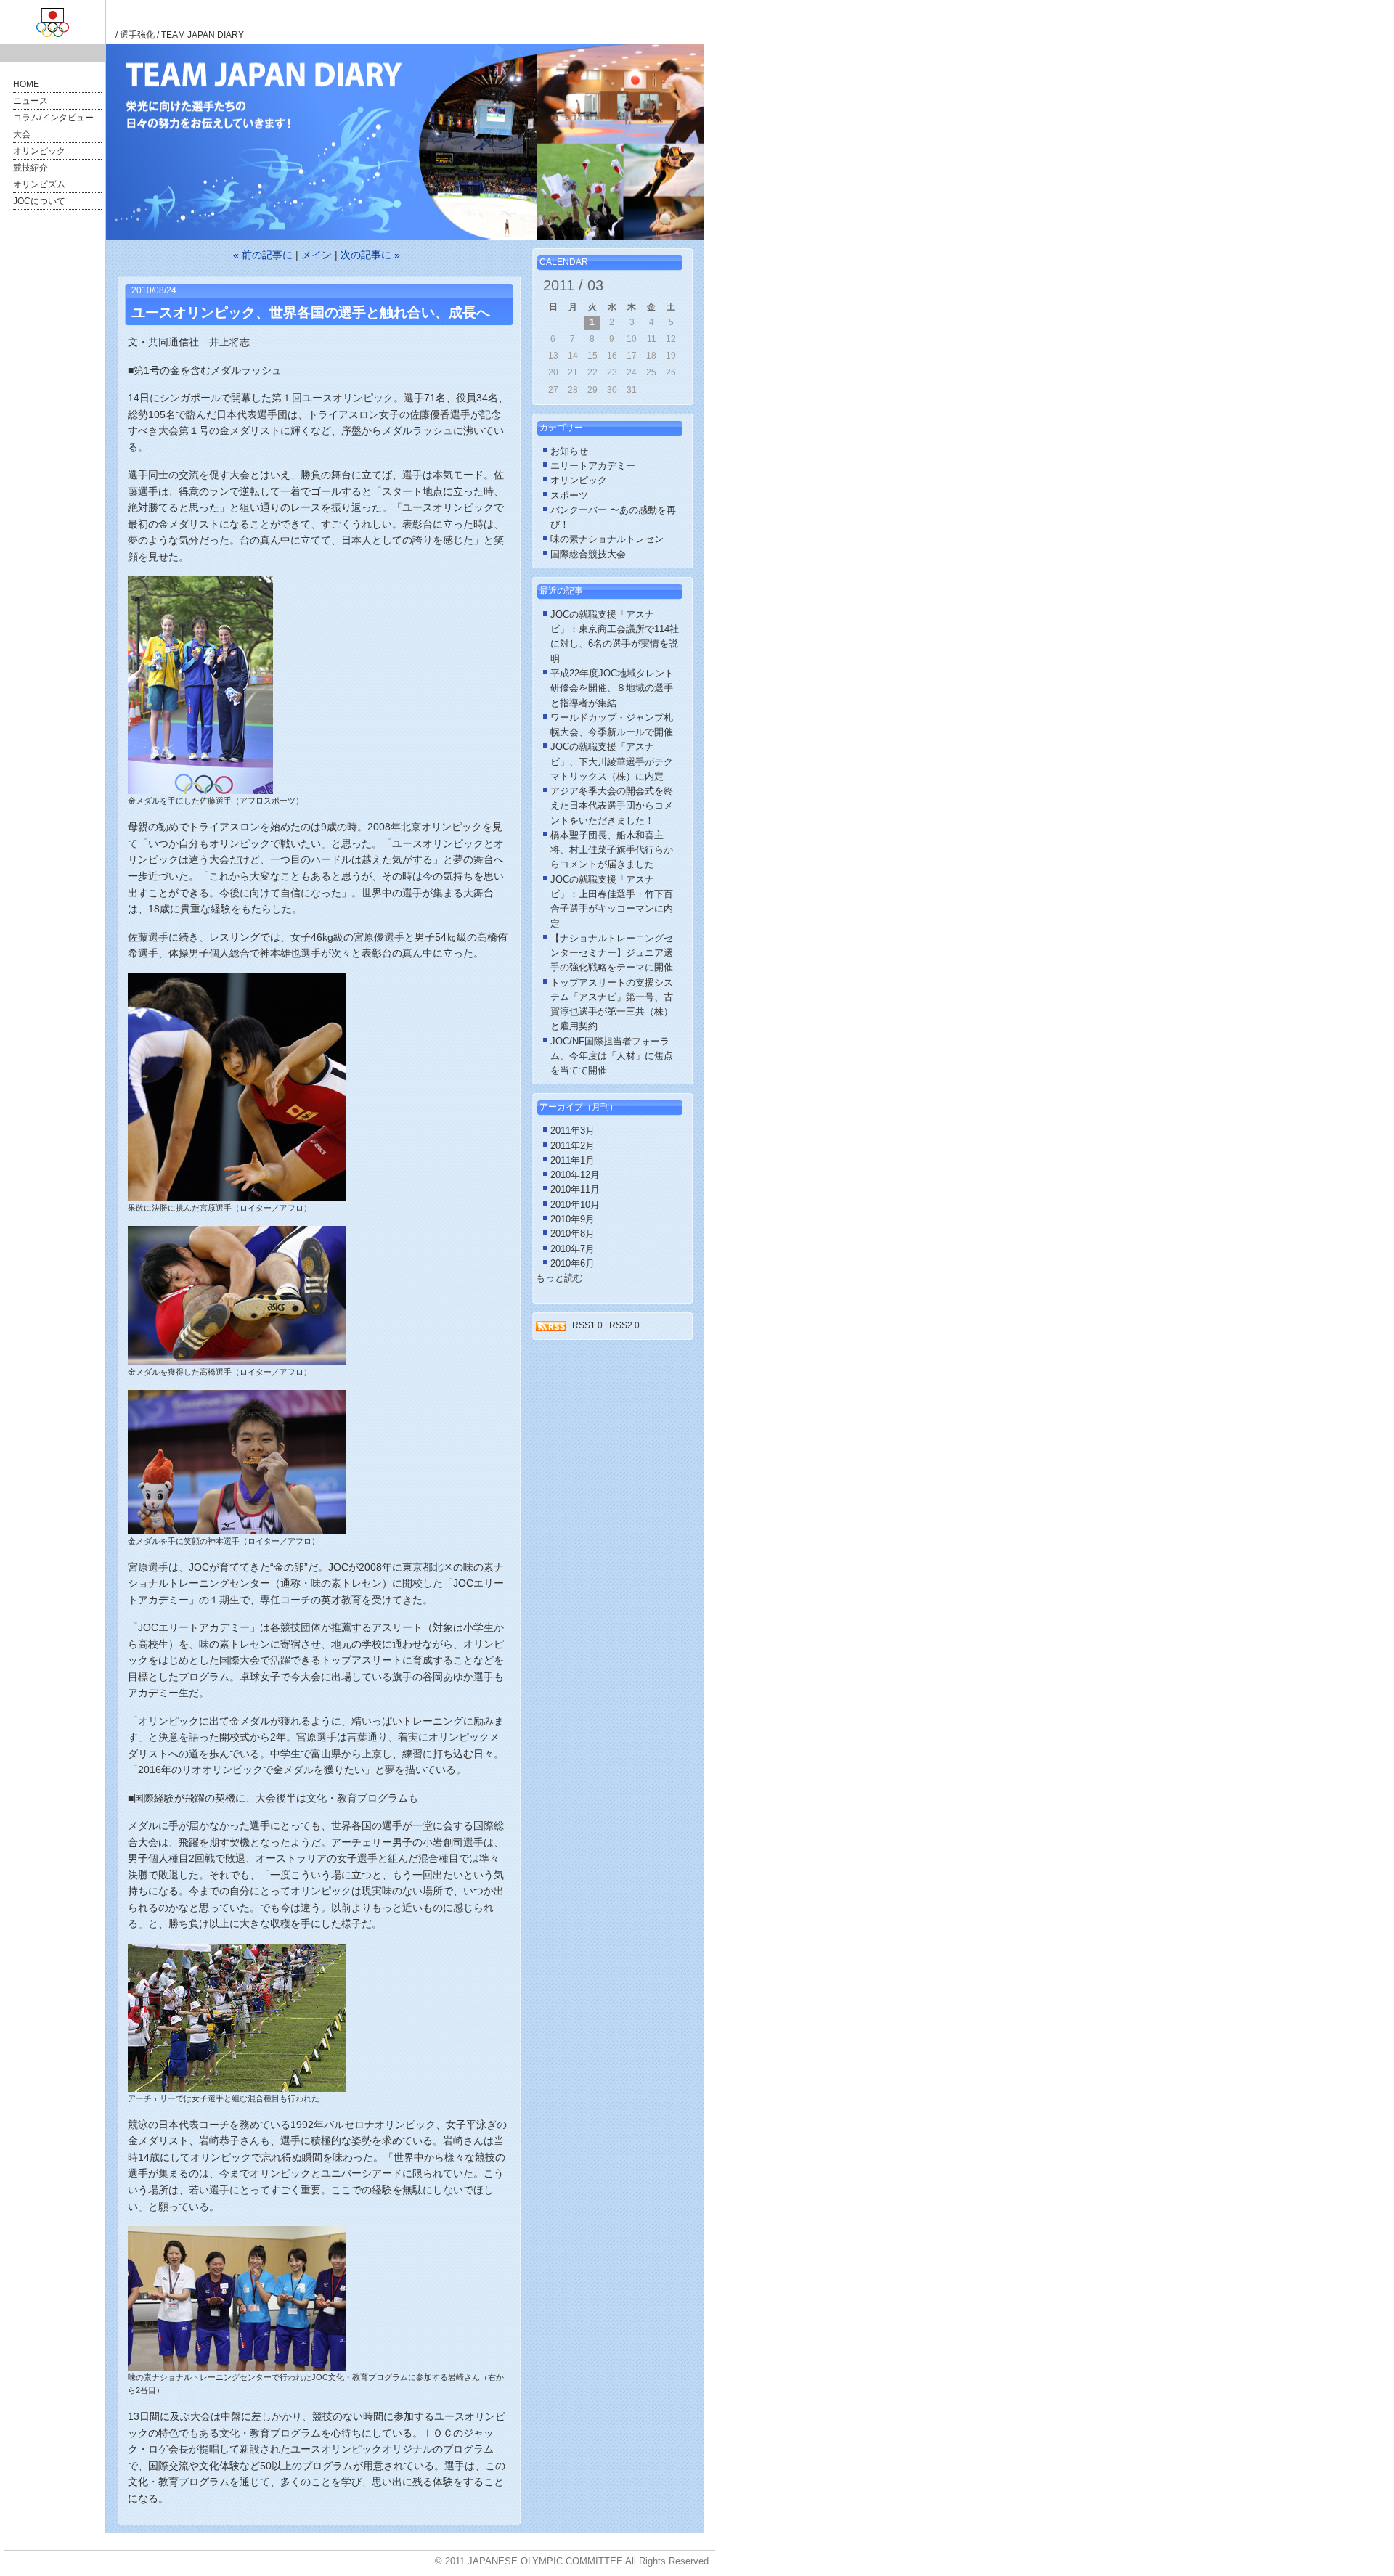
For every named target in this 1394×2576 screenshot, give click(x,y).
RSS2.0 (624, 1325)
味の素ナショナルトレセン (607, 539)
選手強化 (137, 35)
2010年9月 (572, 1219)
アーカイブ (561, 1107)
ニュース (30, 101)
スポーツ (569, 496)
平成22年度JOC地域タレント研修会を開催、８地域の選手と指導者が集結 (612, 688)
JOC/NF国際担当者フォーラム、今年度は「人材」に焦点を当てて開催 (612, 1056)
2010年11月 (575, 1190)
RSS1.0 (587, 1325)
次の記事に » (370, 255)
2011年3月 (572, 1131)
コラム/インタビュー (53, 118)
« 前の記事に (263, 255)
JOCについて (39, 201)
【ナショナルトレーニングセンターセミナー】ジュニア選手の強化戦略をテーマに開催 (612, 953)
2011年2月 (572, 1146)
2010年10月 (575, 1205)
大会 (22, 134)
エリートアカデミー (593, 466)
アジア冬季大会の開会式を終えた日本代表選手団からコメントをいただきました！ (612, 806)
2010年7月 (572, 1249)
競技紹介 (30, 168)
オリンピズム (39, 184)
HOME (26, 84)
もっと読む (559, 1278)
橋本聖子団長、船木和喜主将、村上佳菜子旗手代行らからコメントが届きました (612, 850)
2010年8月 (572, 1234)
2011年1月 (572, 1161)
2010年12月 (575, 1175)
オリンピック (39, 151)
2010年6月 (572, 1264)
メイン (317, 255)
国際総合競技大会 (588, 555)
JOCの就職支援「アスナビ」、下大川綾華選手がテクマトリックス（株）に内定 (612, 762)
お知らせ (569, 451)
